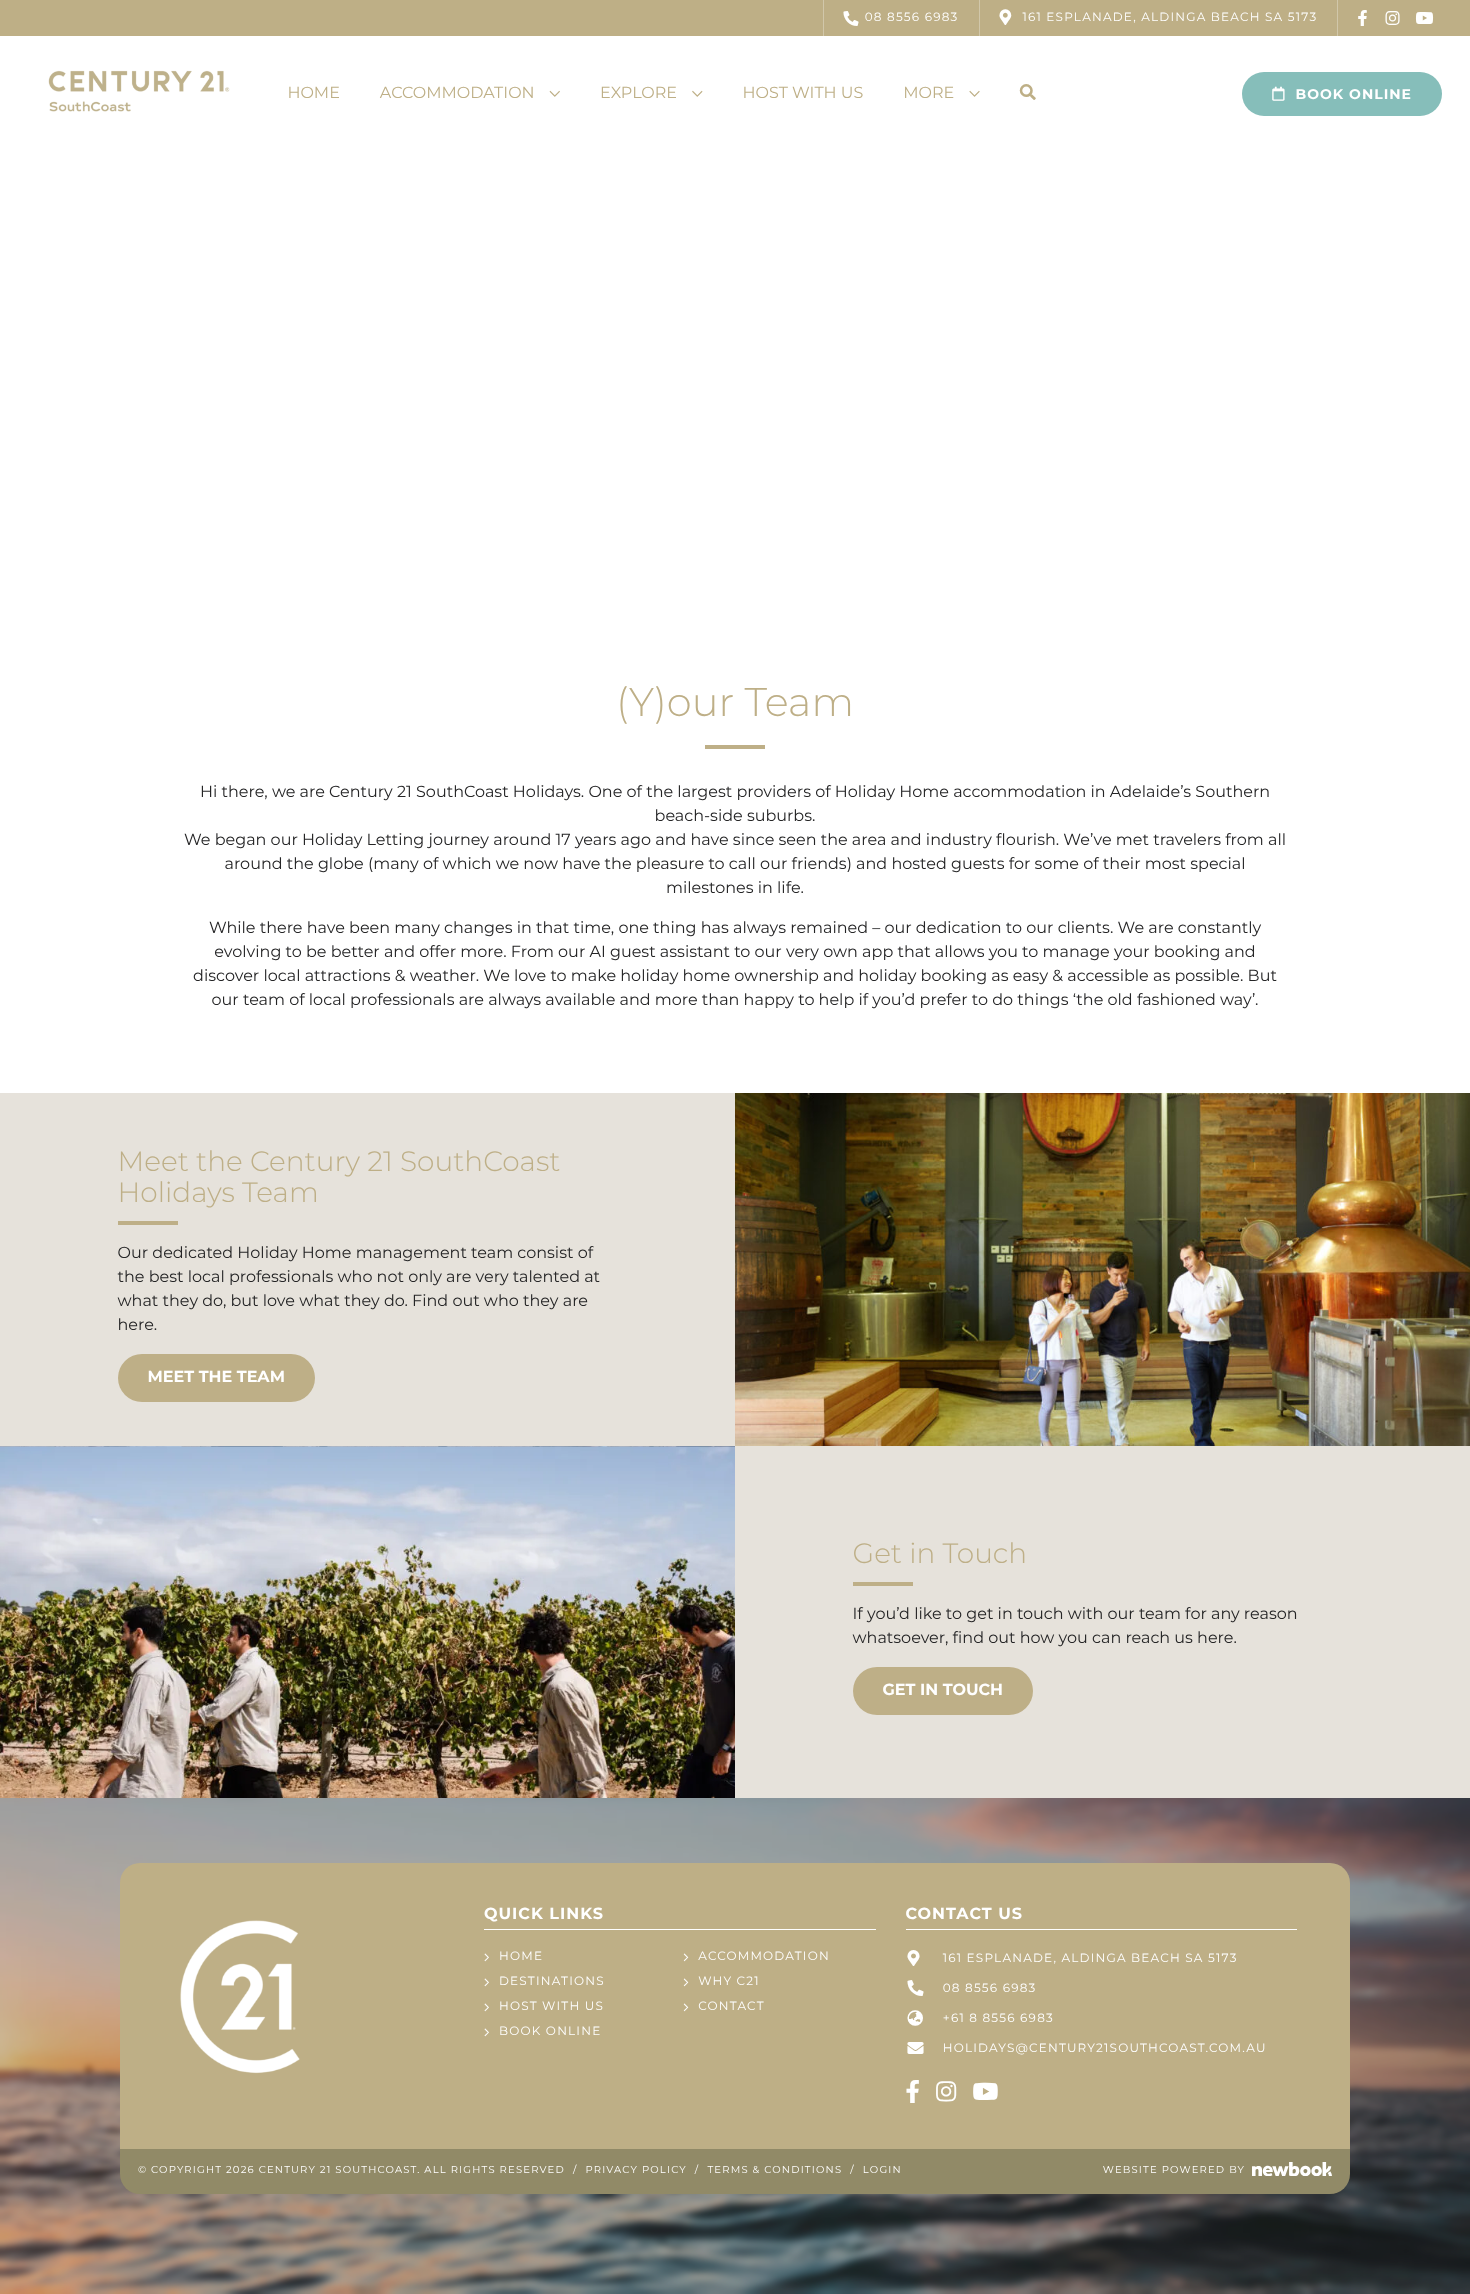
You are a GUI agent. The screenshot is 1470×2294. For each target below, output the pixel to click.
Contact (731, 2006)
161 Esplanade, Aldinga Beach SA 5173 (1090, 1958)
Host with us (803, 93)
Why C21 (728, 1981)
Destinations (552, 1981)
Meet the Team (216, 1377)
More (928, 93)
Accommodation (457, 93)
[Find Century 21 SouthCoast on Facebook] (1363, 18)
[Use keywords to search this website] (1028, 94)
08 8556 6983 (912, 17)
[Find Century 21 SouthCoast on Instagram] (1393, 18)
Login (882, 2169)
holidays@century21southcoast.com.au (1105, 2048)
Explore (638, 93)
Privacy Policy (636, 2169)
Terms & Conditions (774, 2169)
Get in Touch (943, 1690)
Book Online (1353, 94)
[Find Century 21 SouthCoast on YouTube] (1425, 18)
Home (313, 93)
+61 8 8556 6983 (998, 2018)
